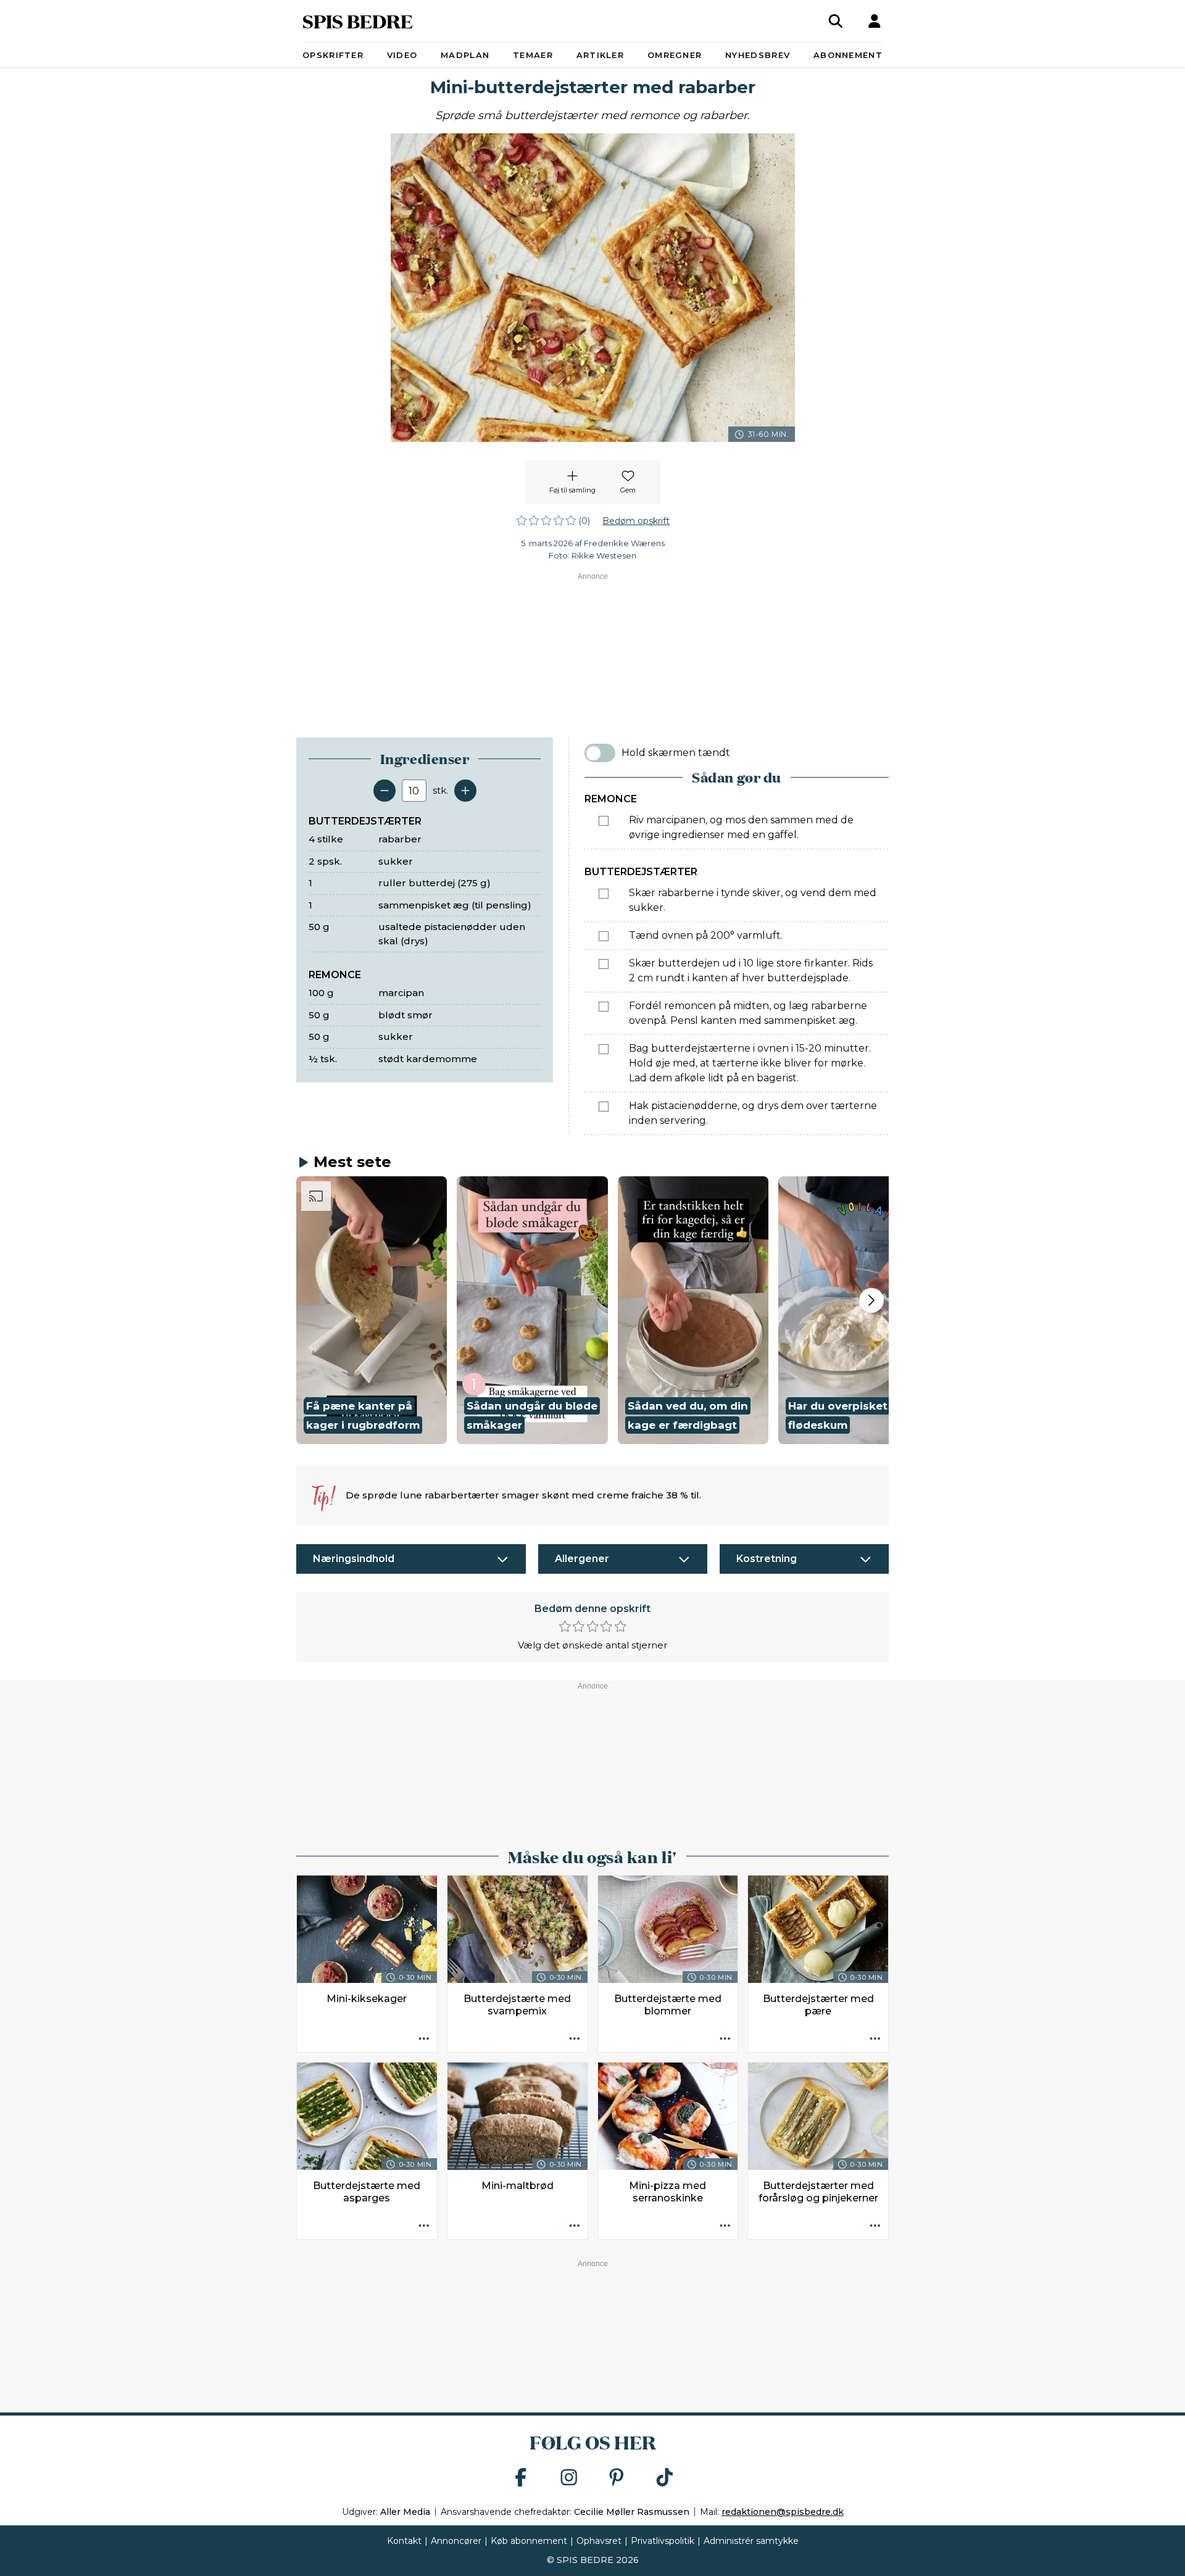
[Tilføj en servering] (465, 791)
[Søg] (836, 21)
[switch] (600, 753)
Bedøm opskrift (636, 521)
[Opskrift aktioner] (424, 2039)
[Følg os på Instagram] (569, 2478)
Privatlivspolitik (663, 2541)
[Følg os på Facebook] (521, 2478)
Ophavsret (599, 2541)
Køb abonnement (529, 2541)
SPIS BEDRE (358, 21)
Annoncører (456, 2541)
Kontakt (404, 2541)
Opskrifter (333, 55)
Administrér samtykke (751, 2541)
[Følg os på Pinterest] (617, 2478)
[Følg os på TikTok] (665, 2478)
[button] (372, 1310)
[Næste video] (871, 1300)
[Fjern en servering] (385, 791)
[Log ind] (875, 21)
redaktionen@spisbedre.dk (783, 2512)
